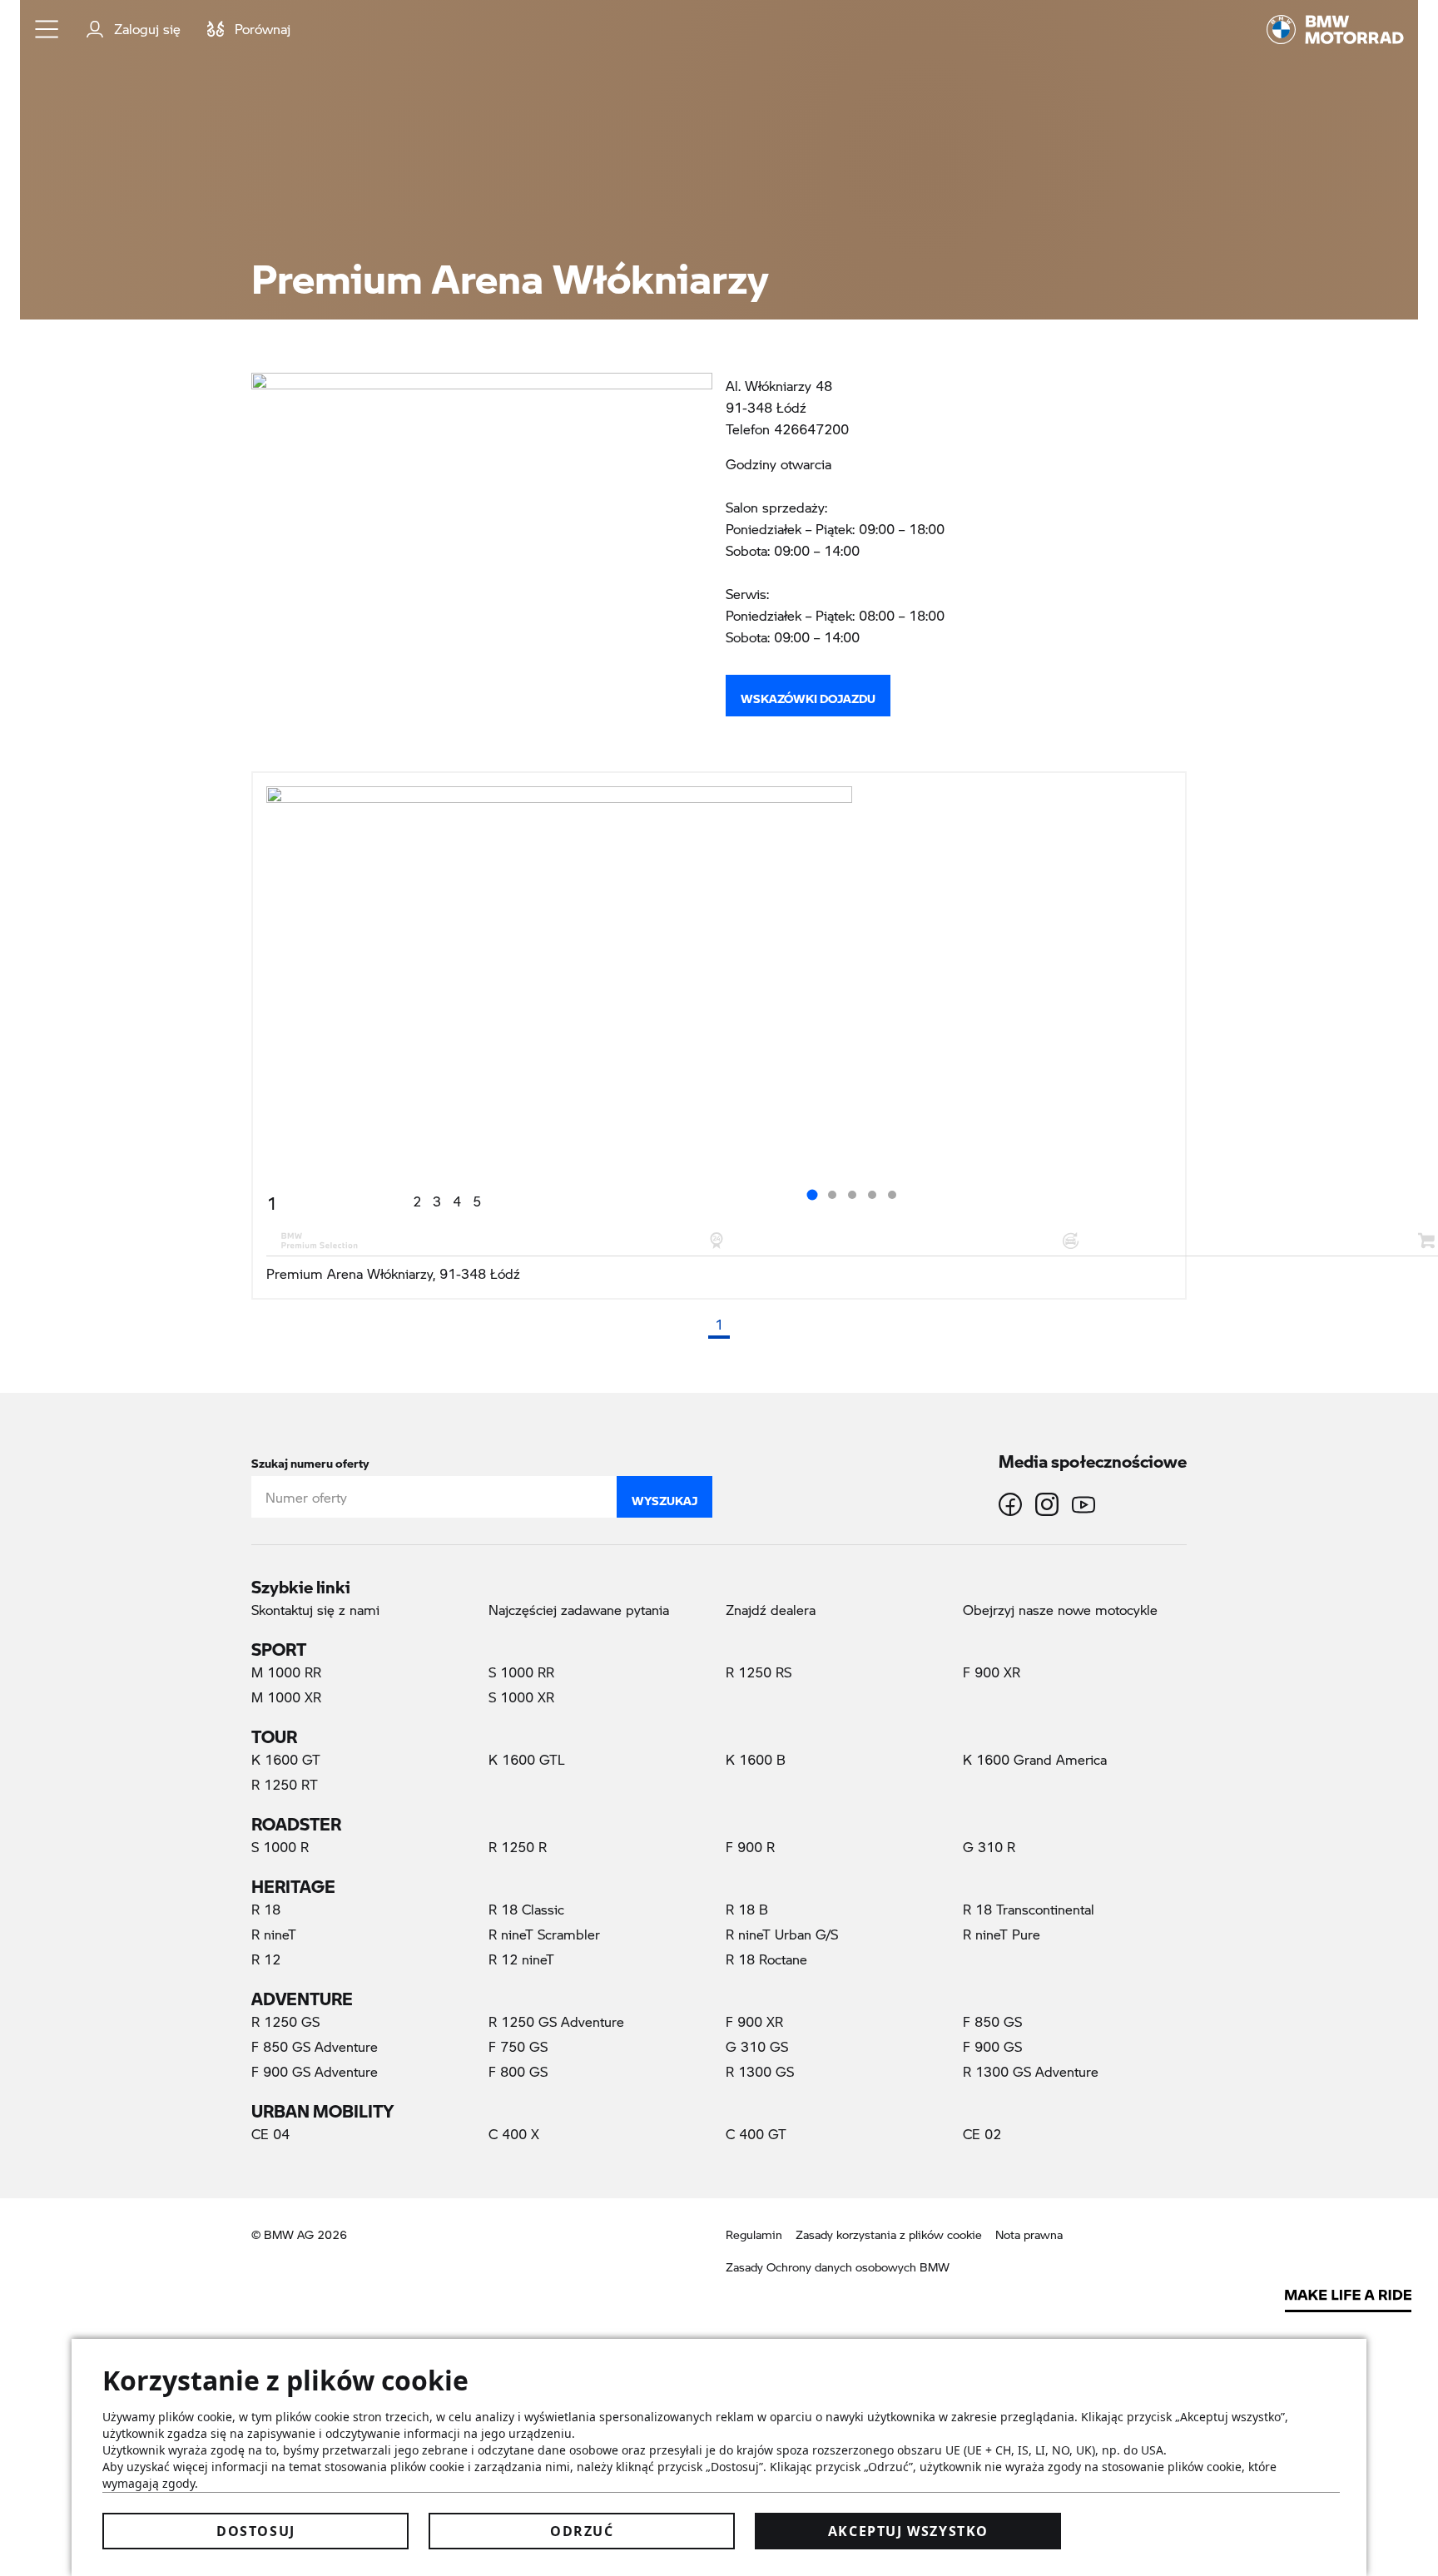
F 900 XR (992, 1672)
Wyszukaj (664, 1497)
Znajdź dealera (771, 1610)
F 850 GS (992, 2021)
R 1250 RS (759, 1672)
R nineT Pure (1002, 1934)
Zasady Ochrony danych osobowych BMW (838, 2267)
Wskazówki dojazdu (808, 695)
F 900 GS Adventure (315, 2071)
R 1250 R (518, 1847)
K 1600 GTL (527, 1759)
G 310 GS (757, 2046)
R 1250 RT (285, 1784)
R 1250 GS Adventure (556, 2021)
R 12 (266, 1959)
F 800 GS (518, 2071)
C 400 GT (756, 2134)
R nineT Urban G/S (782, 1934)
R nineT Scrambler (544, 1934)
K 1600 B (756, 1759)
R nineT (274, 1934)
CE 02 (982, 2134)
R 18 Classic (526, 1909)
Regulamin (754, 2234)
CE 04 (270, 2134)
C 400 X (514, 2134)
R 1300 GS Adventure (1031, 2071)
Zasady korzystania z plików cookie (889, 2234)
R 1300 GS (760, 2071)
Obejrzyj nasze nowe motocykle (1060, 1610)
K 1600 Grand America (1035, 1759)
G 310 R (989, 1847)
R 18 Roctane (766, 1959)
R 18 (266, 1909)
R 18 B (747, 1909)
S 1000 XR (521, 1697)
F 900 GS (992, 2046)
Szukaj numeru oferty (310, 1460)
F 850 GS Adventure (315, 2046)
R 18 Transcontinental (1029, 1909)
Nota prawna (1029, 2234)
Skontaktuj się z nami (315, 1610)
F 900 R (750, 1847)
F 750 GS (518, 2046)
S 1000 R (280, 1847)
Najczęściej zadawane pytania (579, 1610)
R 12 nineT (521, 1959)
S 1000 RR (521, 1672)
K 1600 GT (286, 1759)
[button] (47, 29)
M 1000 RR (286, 1672)
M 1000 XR (286, 1697)
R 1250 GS (285, 2021)
